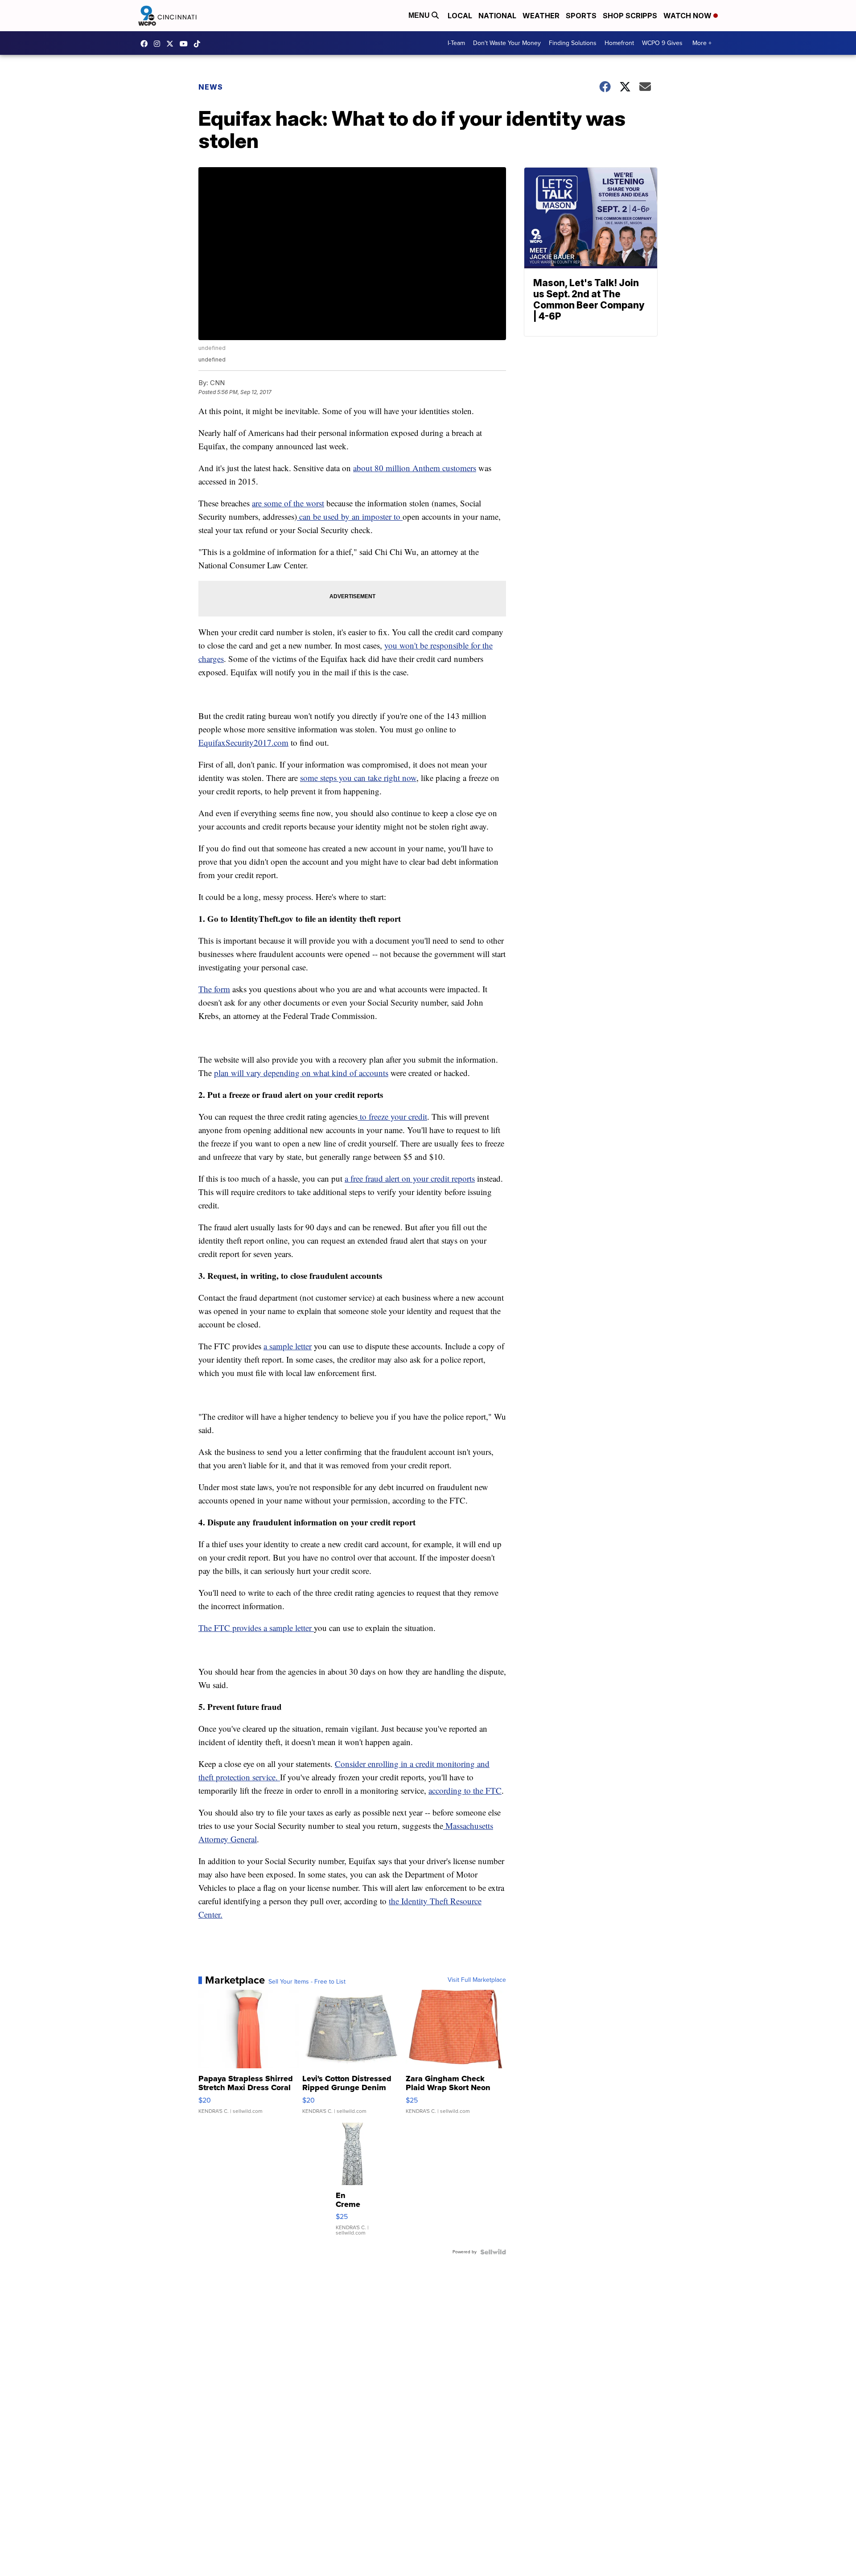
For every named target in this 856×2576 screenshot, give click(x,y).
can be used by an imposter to (350, 516)
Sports (581, 16)
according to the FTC (465, 1790)
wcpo (172, 44)
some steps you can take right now (358, 778)
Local (460, 16)
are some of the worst (288, 503)
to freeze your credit (392, 1116)
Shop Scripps (630, 16)
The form (214, 989)
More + (702, 43)
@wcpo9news (199, 44)
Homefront (619, 43)
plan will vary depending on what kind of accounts (301, 1073)
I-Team (456, 43)
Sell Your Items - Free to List (307, 1982)
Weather (541, 16)
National (497, 16)
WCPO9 (146, 44)
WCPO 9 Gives (662, 43)
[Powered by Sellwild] (493, 2252)
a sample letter (288, 1346)
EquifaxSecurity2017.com (243, 742)
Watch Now (688, 16)
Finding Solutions (573, 43)
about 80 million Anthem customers (415, 468)
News (211, 87)
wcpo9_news (159, 44)
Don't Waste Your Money (507, 43)
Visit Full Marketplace (477, 1980)
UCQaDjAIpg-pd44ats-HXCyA (186, 44)
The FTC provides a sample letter (256, 1628)
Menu (420, 15)
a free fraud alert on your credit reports (410, 1178)
